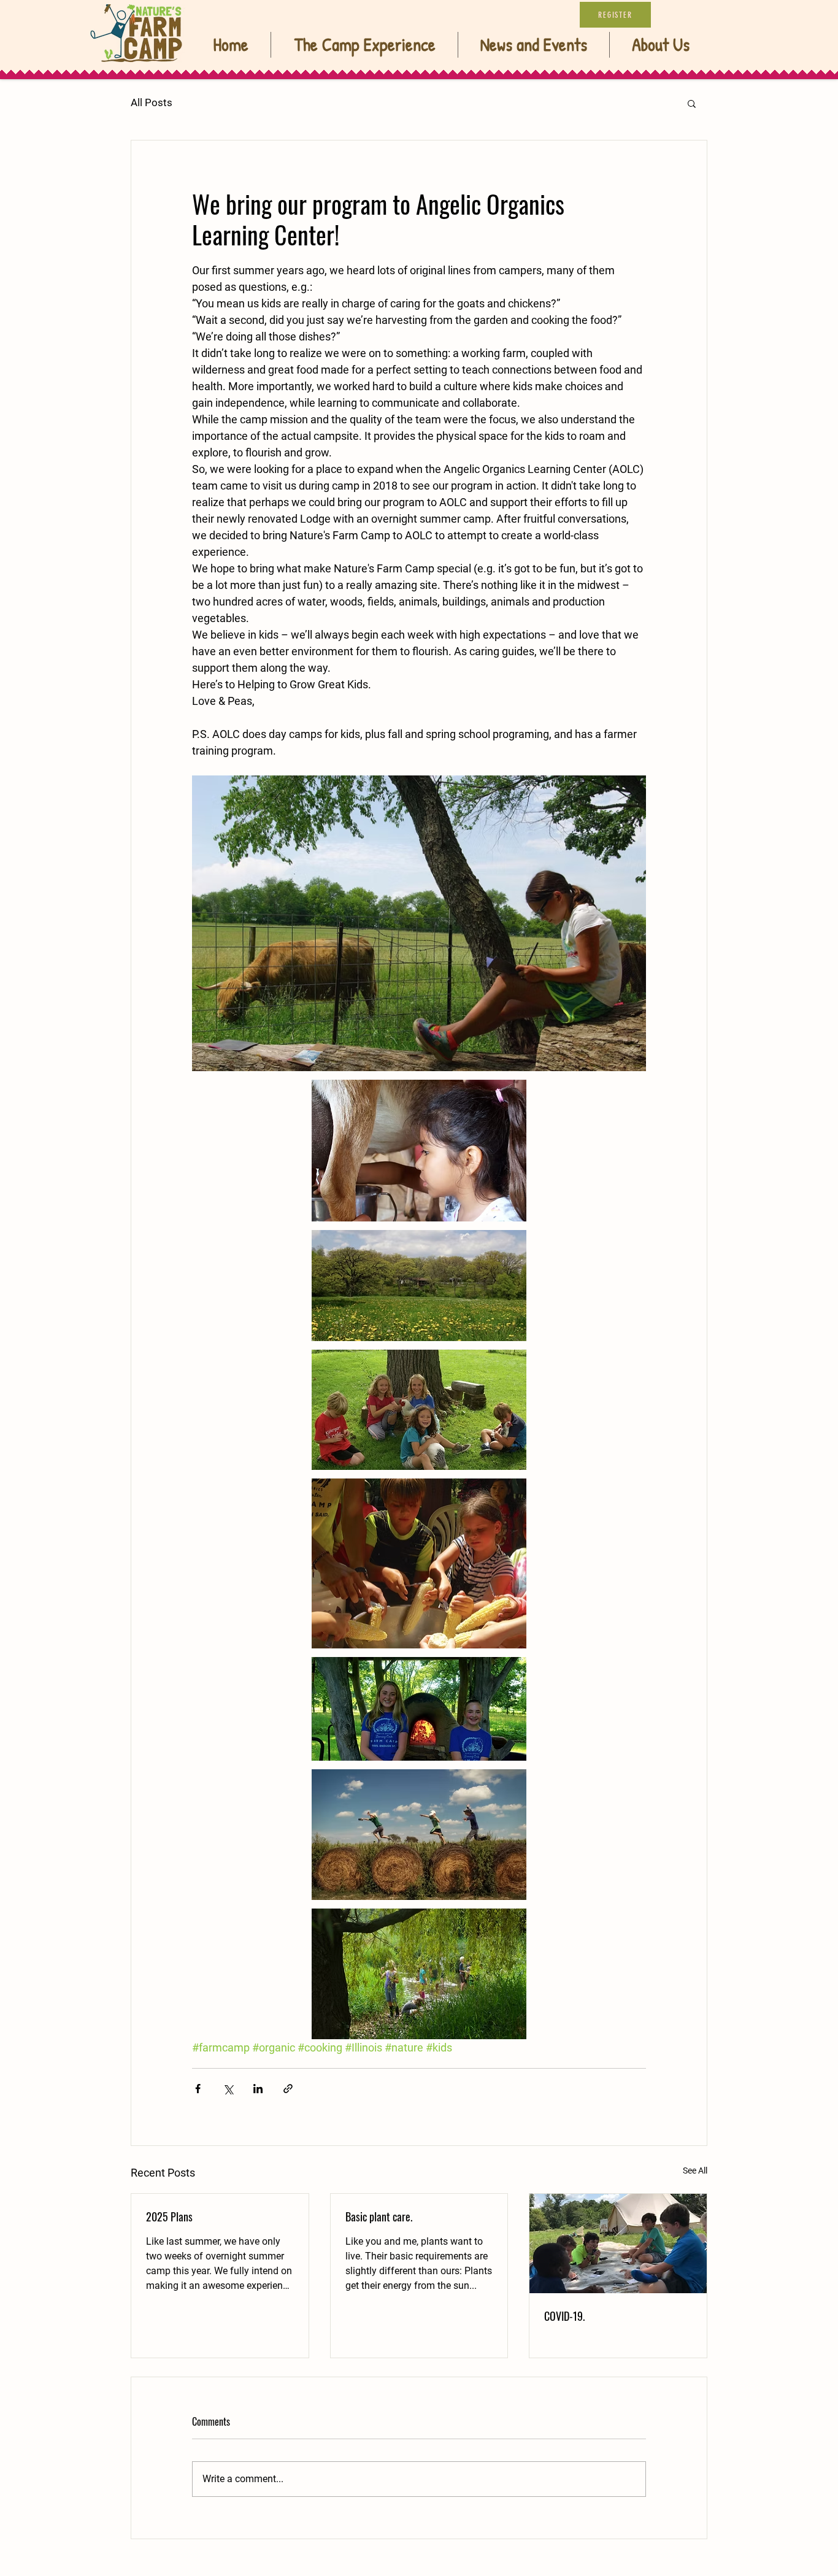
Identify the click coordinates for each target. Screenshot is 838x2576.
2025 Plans (169, 2217)
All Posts (152, 102)
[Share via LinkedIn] (258, 2089)
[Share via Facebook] (198, 2089)
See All (695, 2170)
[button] (692, 103)
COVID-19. (564, 2316)
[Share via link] (288, 2089)
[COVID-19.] (618, 2243)
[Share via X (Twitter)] (228, 2089)
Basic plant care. (379, 2217)
